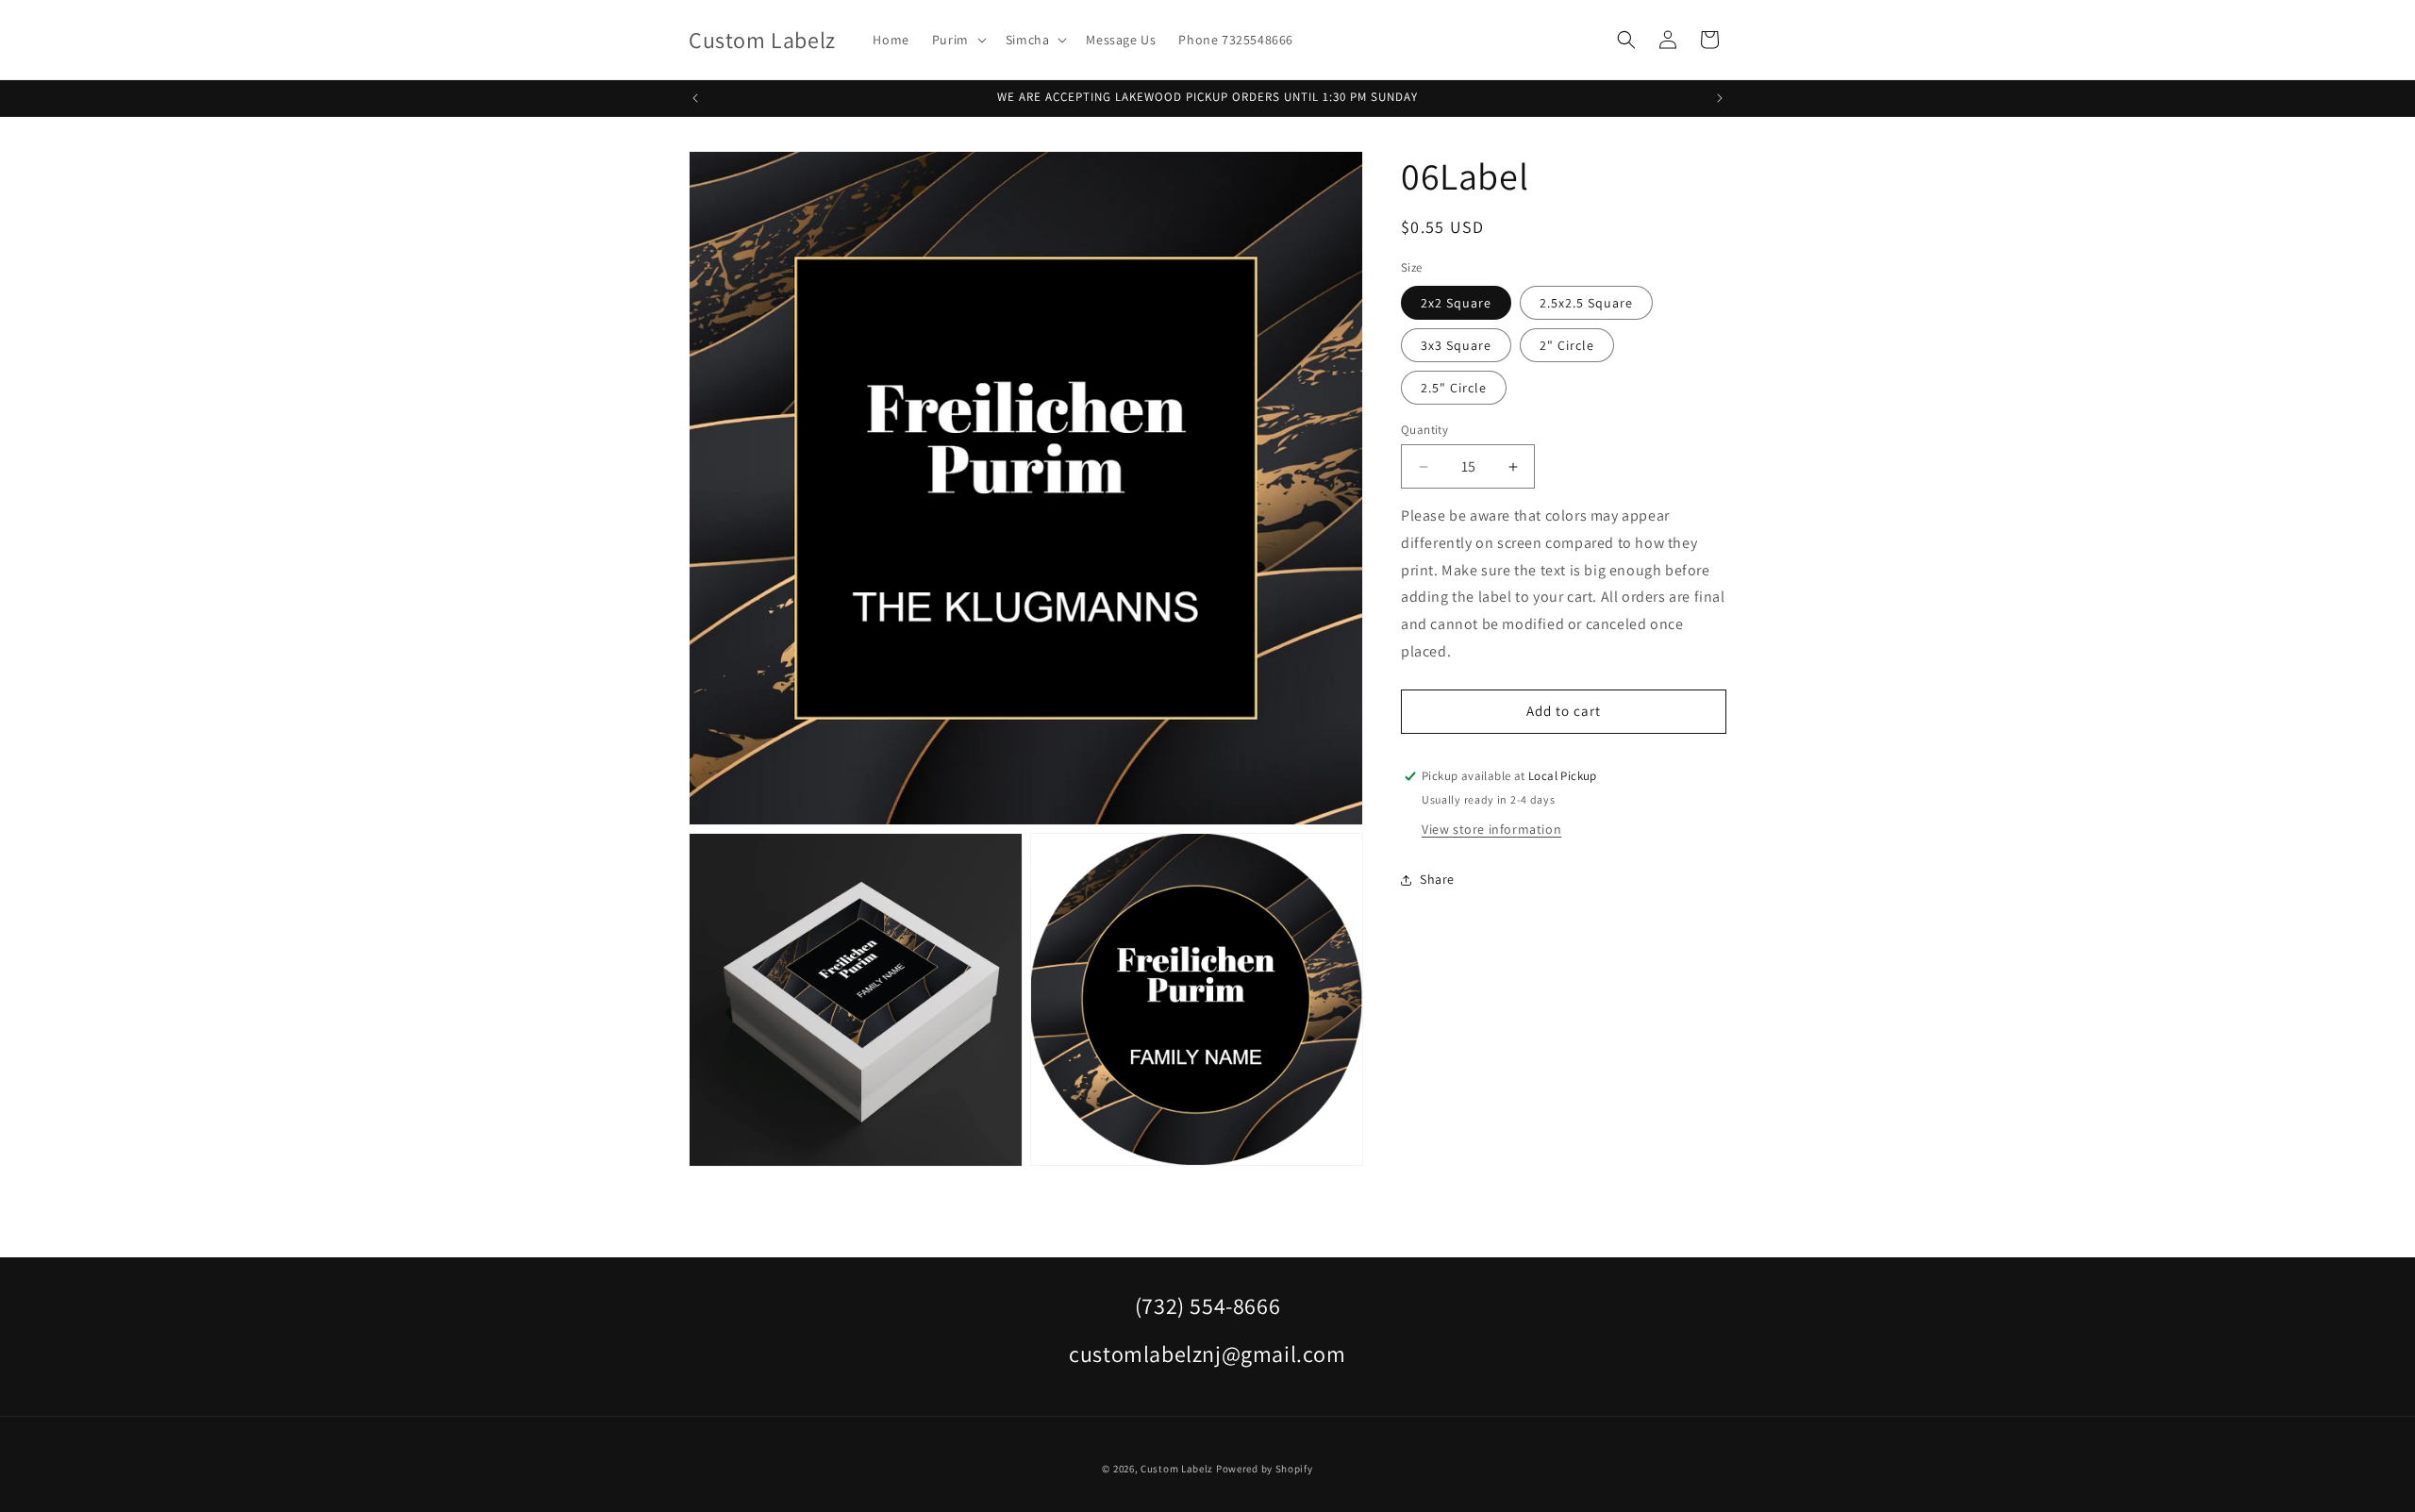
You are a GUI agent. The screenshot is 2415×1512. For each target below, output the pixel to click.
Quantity (1424, 430)
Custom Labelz (1177, 1469)
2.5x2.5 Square (1586, 303)
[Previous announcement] (695, 98)
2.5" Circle (1454, 388)
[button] (958, 40)
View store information (1491, 829)
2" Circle (1567, 345)
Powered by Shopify (1265, 1469)
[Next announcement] (1720, 98)
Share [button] (1437, 879)
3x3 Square (1456, 345)
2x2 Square (1456, 303)
